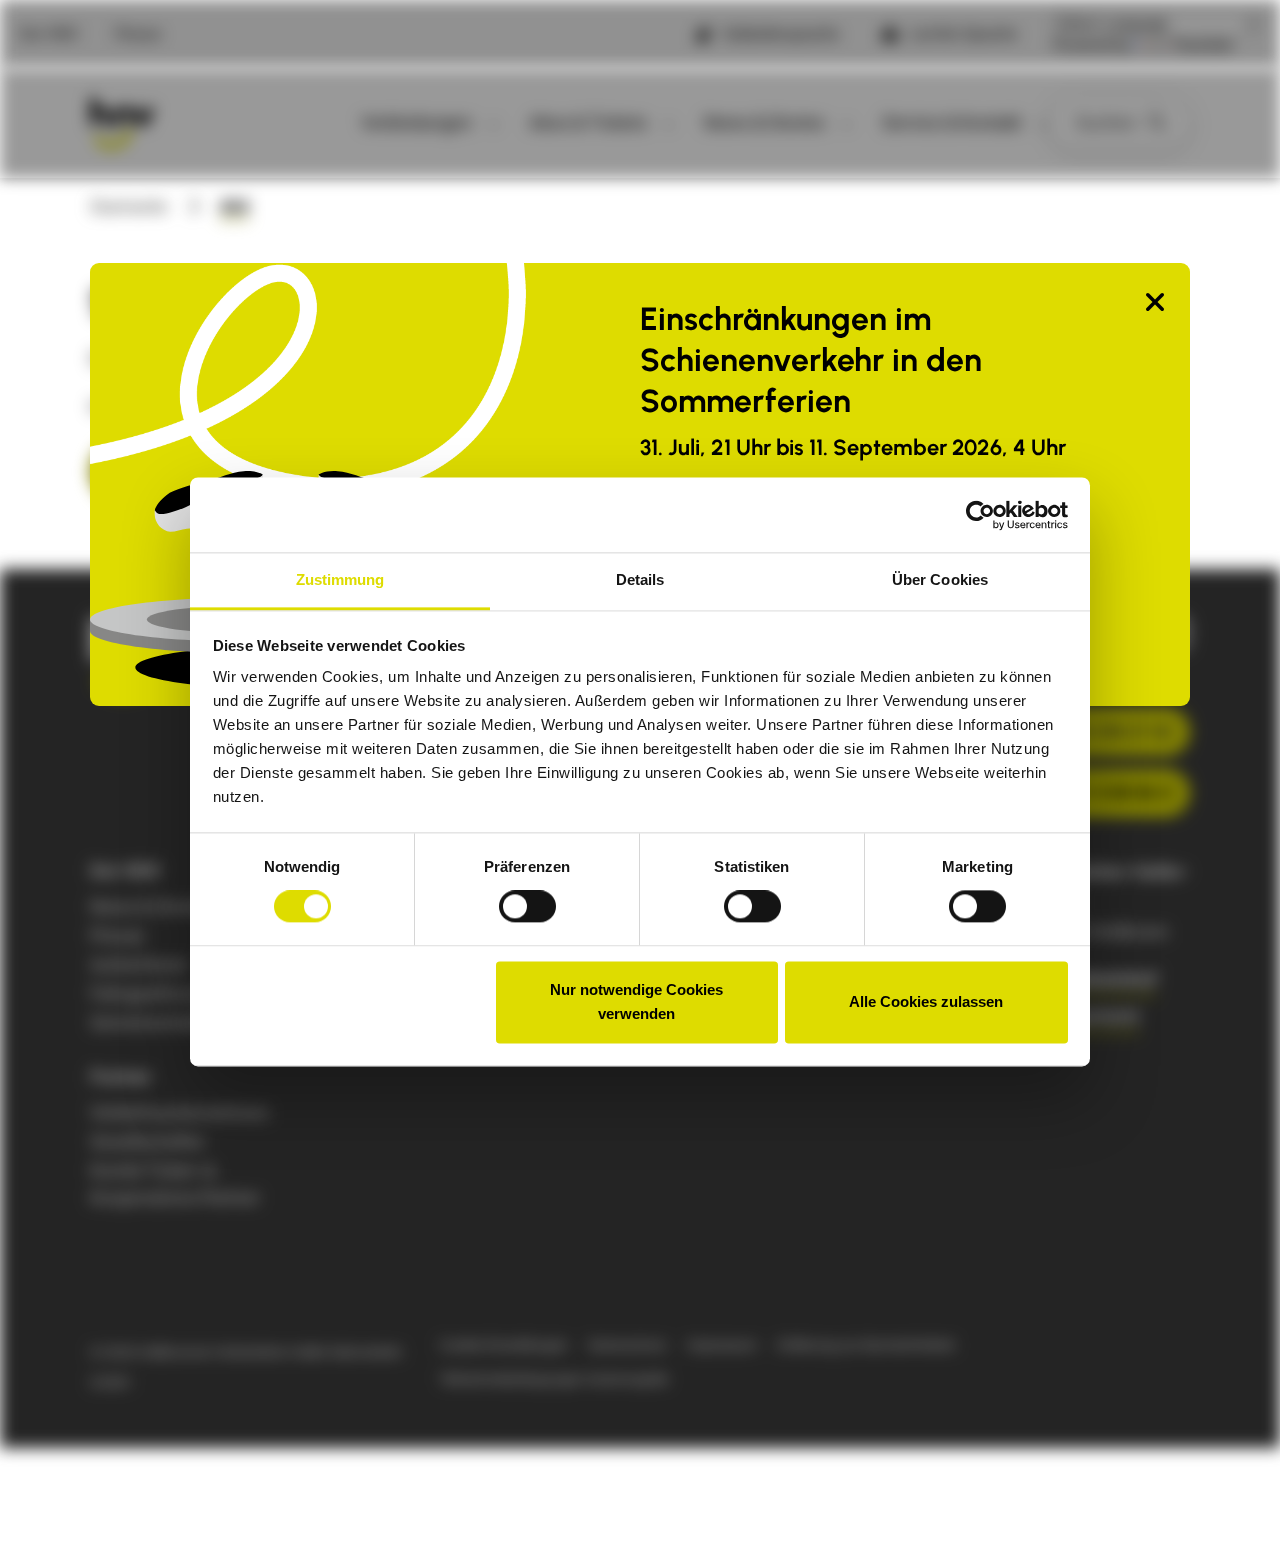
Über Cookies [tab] (940, 579)
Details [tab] (640, 579)
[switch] (527, 907)
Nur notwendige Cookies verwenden (636, 1001)
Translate (1202, 45)
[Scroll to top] (1233, 1497)
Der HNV (49, 34)
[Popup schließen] (1155, 303)
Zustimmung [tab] (340, 579)
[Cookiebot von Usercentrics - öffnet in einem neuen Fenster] (980, 515)
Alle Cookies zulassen (926, 1001)
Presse (138, 34)
